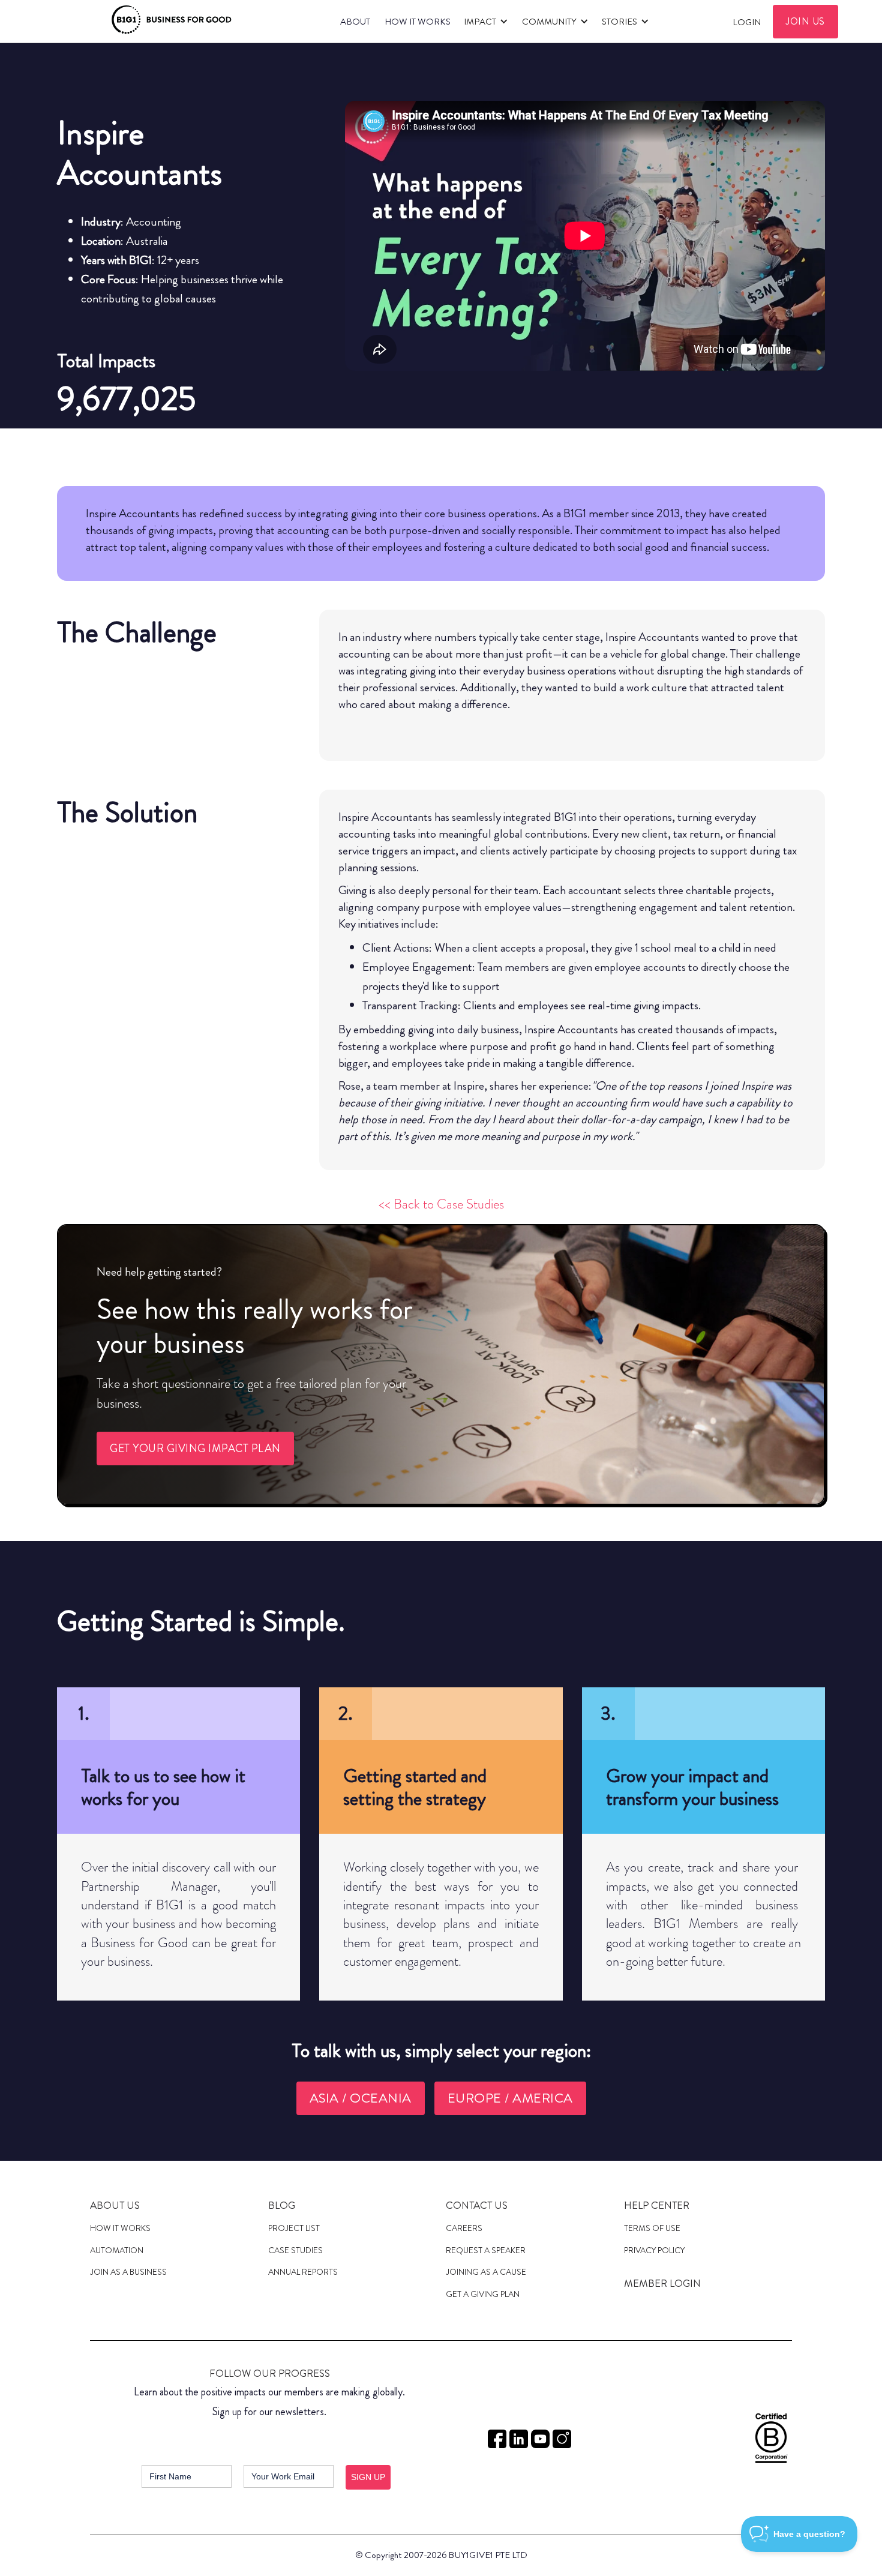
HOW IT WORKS (418, 22)
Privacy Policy (654, 2250)
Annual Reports (303, 2272)
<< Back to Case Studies (441, 1204)
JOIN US (805, 21)
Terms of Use (652, 2228)
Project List (294, 2228)
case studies (295, 2250)
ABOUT (355, 22)
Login (747, 22)
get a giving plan (483, 2294)
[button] (484, 22)
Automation (117, 2250)
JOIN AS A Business (128, 2272)
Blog (282, 2205)
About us (115, 2205)
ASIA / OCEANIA (361, 2098)
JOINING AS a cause (486, 2272)
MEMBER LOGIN (662, 2283)
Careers (464, 2228)
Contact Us (477, 2205)
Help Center (657, 2205)
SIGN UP (368, 2477)
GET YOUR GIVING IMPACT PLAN (195, 1449)
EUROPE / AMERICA (510, 2098)
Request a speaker (486, 2250)
